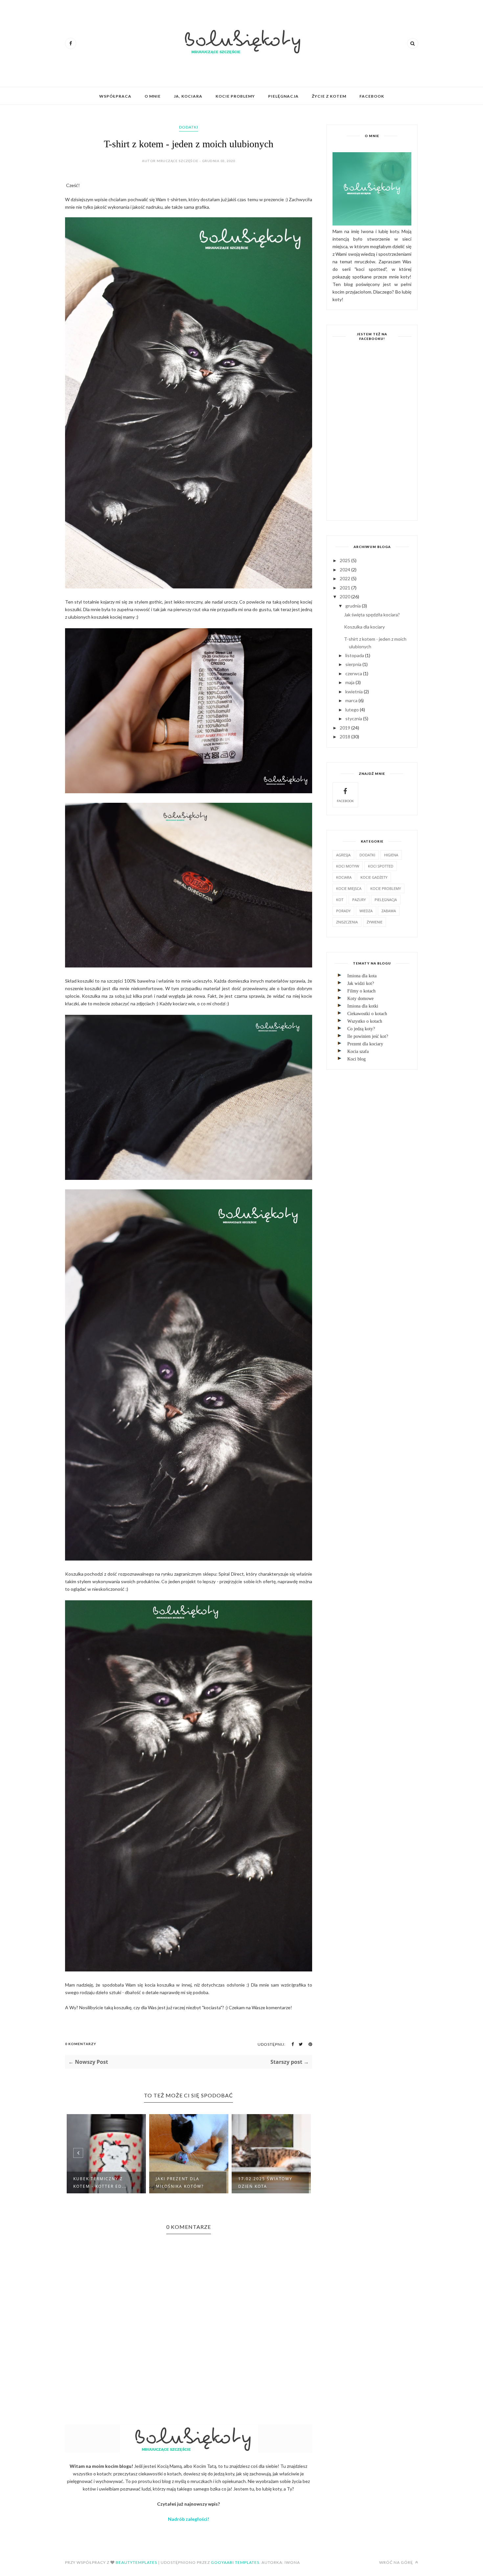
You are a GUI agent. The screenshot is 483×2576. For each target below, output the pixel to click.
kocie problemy (386, 888)
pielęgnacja (386, 900)
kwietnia (354, 692)
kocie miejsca (349, 888)
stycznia (354, 718)
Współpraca (115, 96)
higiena (391, 855)
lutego (352, 710)
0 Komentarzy (81, 2044)
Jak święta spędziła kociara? (372, 615)
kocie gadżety (374, 877)
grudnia (353, 606)
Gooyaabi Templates (235, 2562)
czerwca (354, 673)
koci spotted (381, 866)
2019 (345, 728)
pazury (359, 900)
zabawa (389, 911)
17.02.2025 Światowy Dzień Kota (183, 2182)
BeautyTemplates (136, 2562)
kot (340, 900)
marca (351, 700)
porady (343, 911)
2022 (345, 578)
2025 (345, 560)
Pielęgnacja (283, 96)
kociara (344, 877)
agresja (343, 855)
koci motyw (348, 866)
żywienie (375, 922)
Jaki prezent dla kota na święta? (267, 2182)
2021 (345, 588)
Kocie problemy (235, 96)
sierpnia (353, 664)
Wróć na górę (397, 2562)
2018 (345, 737)
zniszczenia (347, 922)
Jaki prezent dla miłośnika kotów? (97, 2182)
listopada (355, 655)
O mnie (153, 96)
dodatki (189, 127)
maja (350, 682)
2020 (345, 596)
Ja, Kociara (188, 96)
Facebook (372, 96)
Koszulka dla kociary (364, 627)
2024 (345, 570)
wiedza (366, 911)
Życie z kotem (329, 96)
